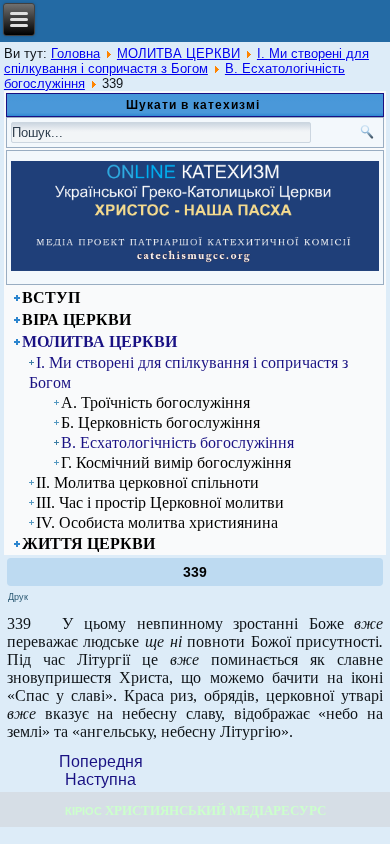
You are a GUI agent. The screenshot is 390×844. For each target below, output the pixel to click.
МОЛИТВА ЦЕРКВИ (178, 53)
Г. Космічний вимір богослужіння (176, 462)
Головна (75, 53)
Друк (18, 597)
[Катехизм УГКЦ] (195, 267)
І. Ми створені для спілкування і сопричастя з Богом (186, 61)
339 (195, 572)
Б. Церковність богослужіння (160, 422)
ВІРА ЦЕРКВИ (76, 319)
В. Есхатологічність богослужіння (177, 442)
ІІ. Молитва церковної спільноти (147, 482)
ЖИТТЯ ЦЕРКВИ (88, 543)
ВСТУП (51, 297)
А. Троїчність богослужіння (155, 402)
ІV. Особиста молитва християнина (157, 522)
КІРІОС (83, 811)
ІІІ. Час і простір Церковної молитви (160, 502)
